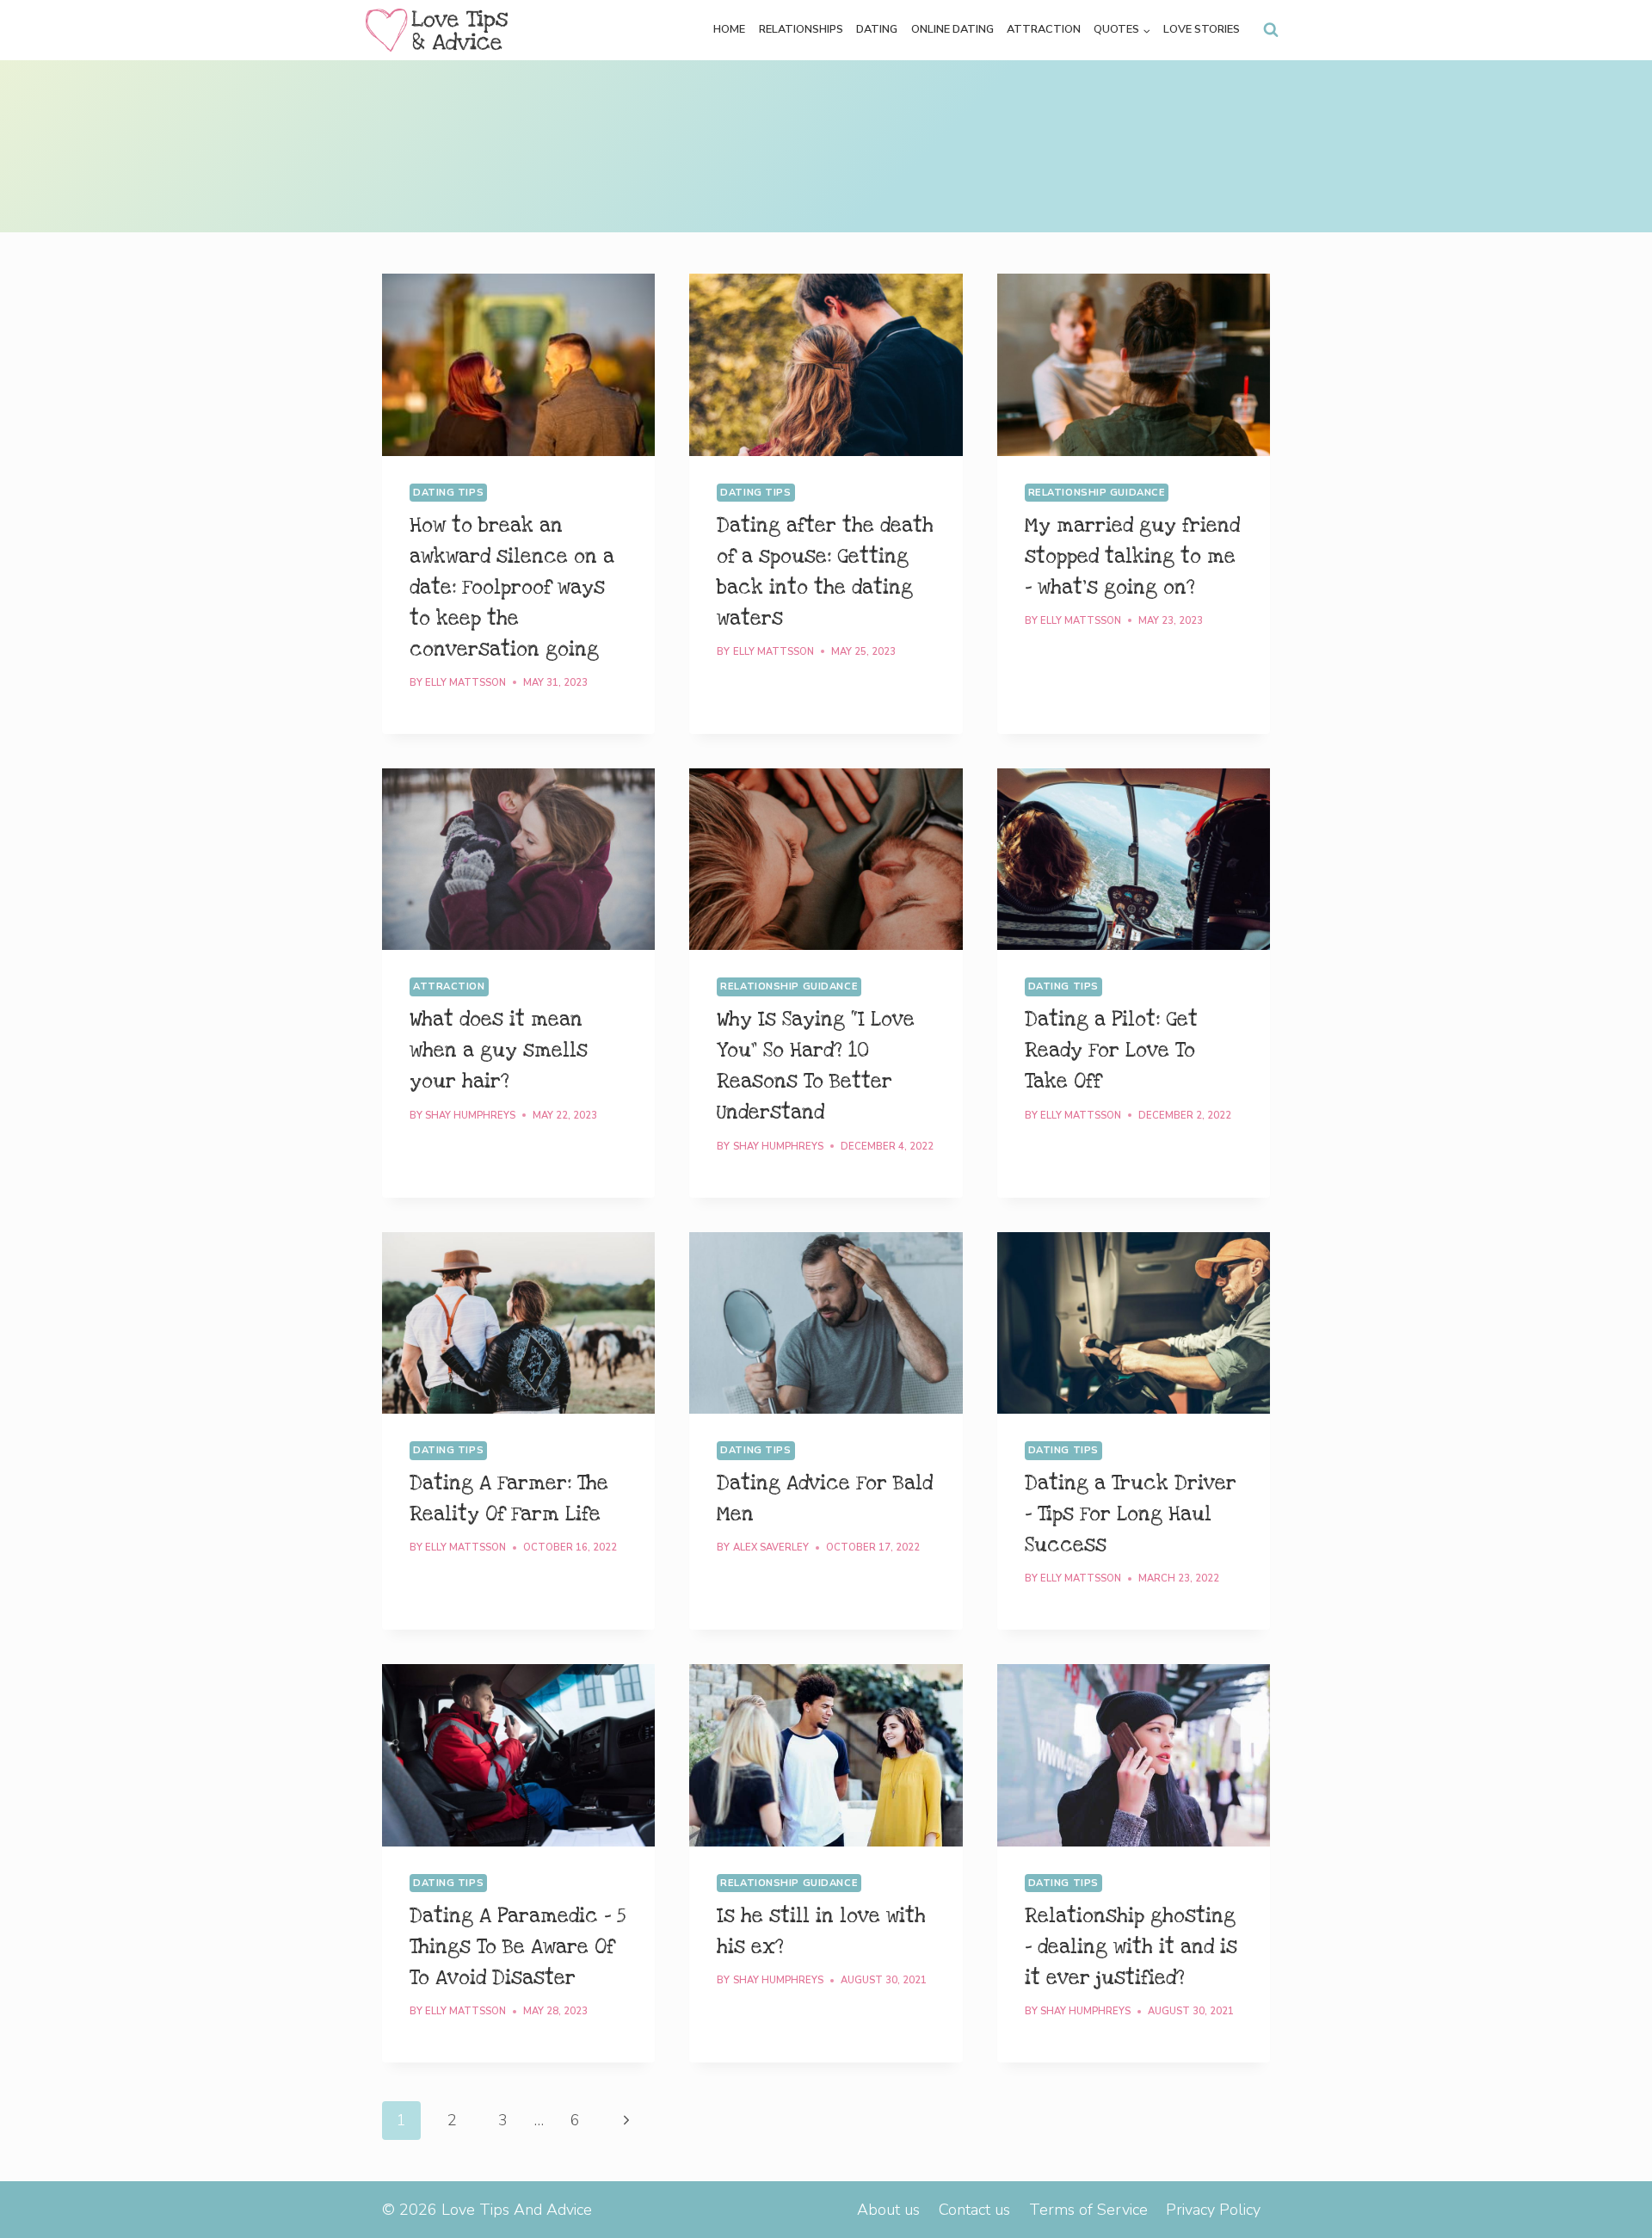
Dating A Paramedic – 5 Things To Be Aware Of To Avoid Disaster (518, 1947)
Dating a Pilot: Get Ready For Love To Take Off (1111, 1051)
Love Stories (1202, 29)
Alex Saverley (771, 1547)
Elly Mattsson (465, 683)
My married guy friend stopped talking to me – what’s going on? (1132, 557)
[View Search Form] (1271, 30)
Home (729, 29)
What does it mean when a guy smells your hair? (499, 1051)
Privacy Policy (1213, 2210)
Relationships (801, 29)
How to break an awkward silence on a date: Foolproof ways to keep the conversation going (512, 588)
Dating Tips (448, 493)
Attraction (1044, 29)
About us (888, 2210)
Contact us (974, 2210)
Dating (877, 29)
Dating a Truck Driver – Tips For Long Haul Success (1131, 1514)
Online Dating (952, 29)
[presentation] (518, 365)
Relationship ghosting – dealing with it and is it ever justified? (1131, 1947)
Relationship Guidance (1097, 493)
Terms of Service (1088, 2210)
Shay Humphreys (470, 1116)
